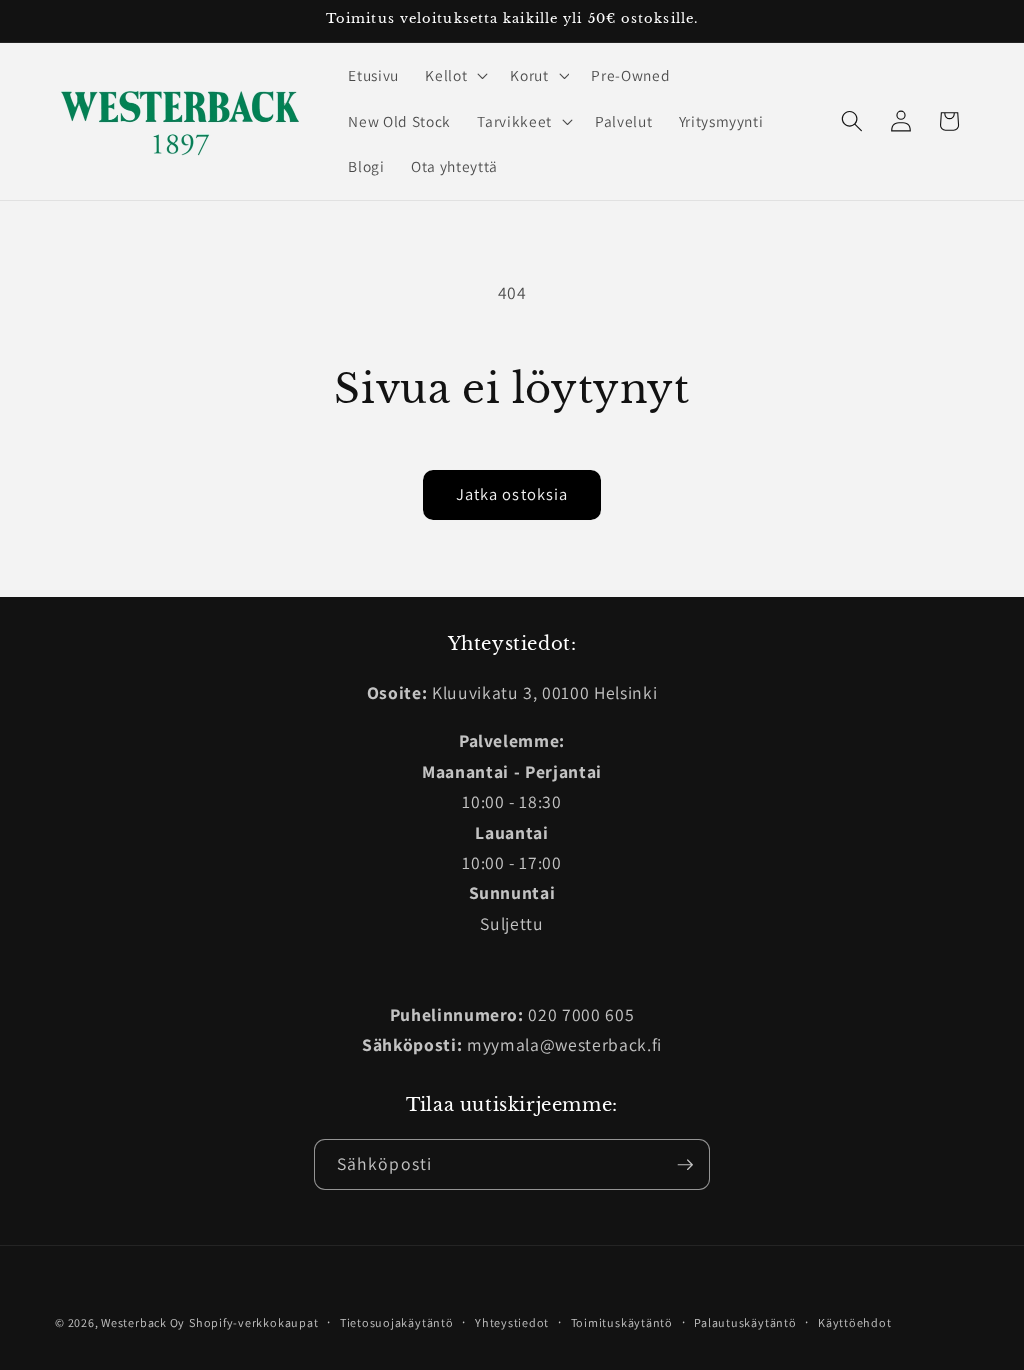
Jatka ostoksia (512, 494)
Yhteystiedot (512, 1322)
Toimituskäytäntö (622, 1322)
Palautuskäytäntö (745, 1322)
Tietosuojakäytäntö (397, 1322)
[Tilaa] (685, 1165)
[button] (454, 75)
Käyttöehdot (854, 1322)
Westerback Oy (143, 1322)
